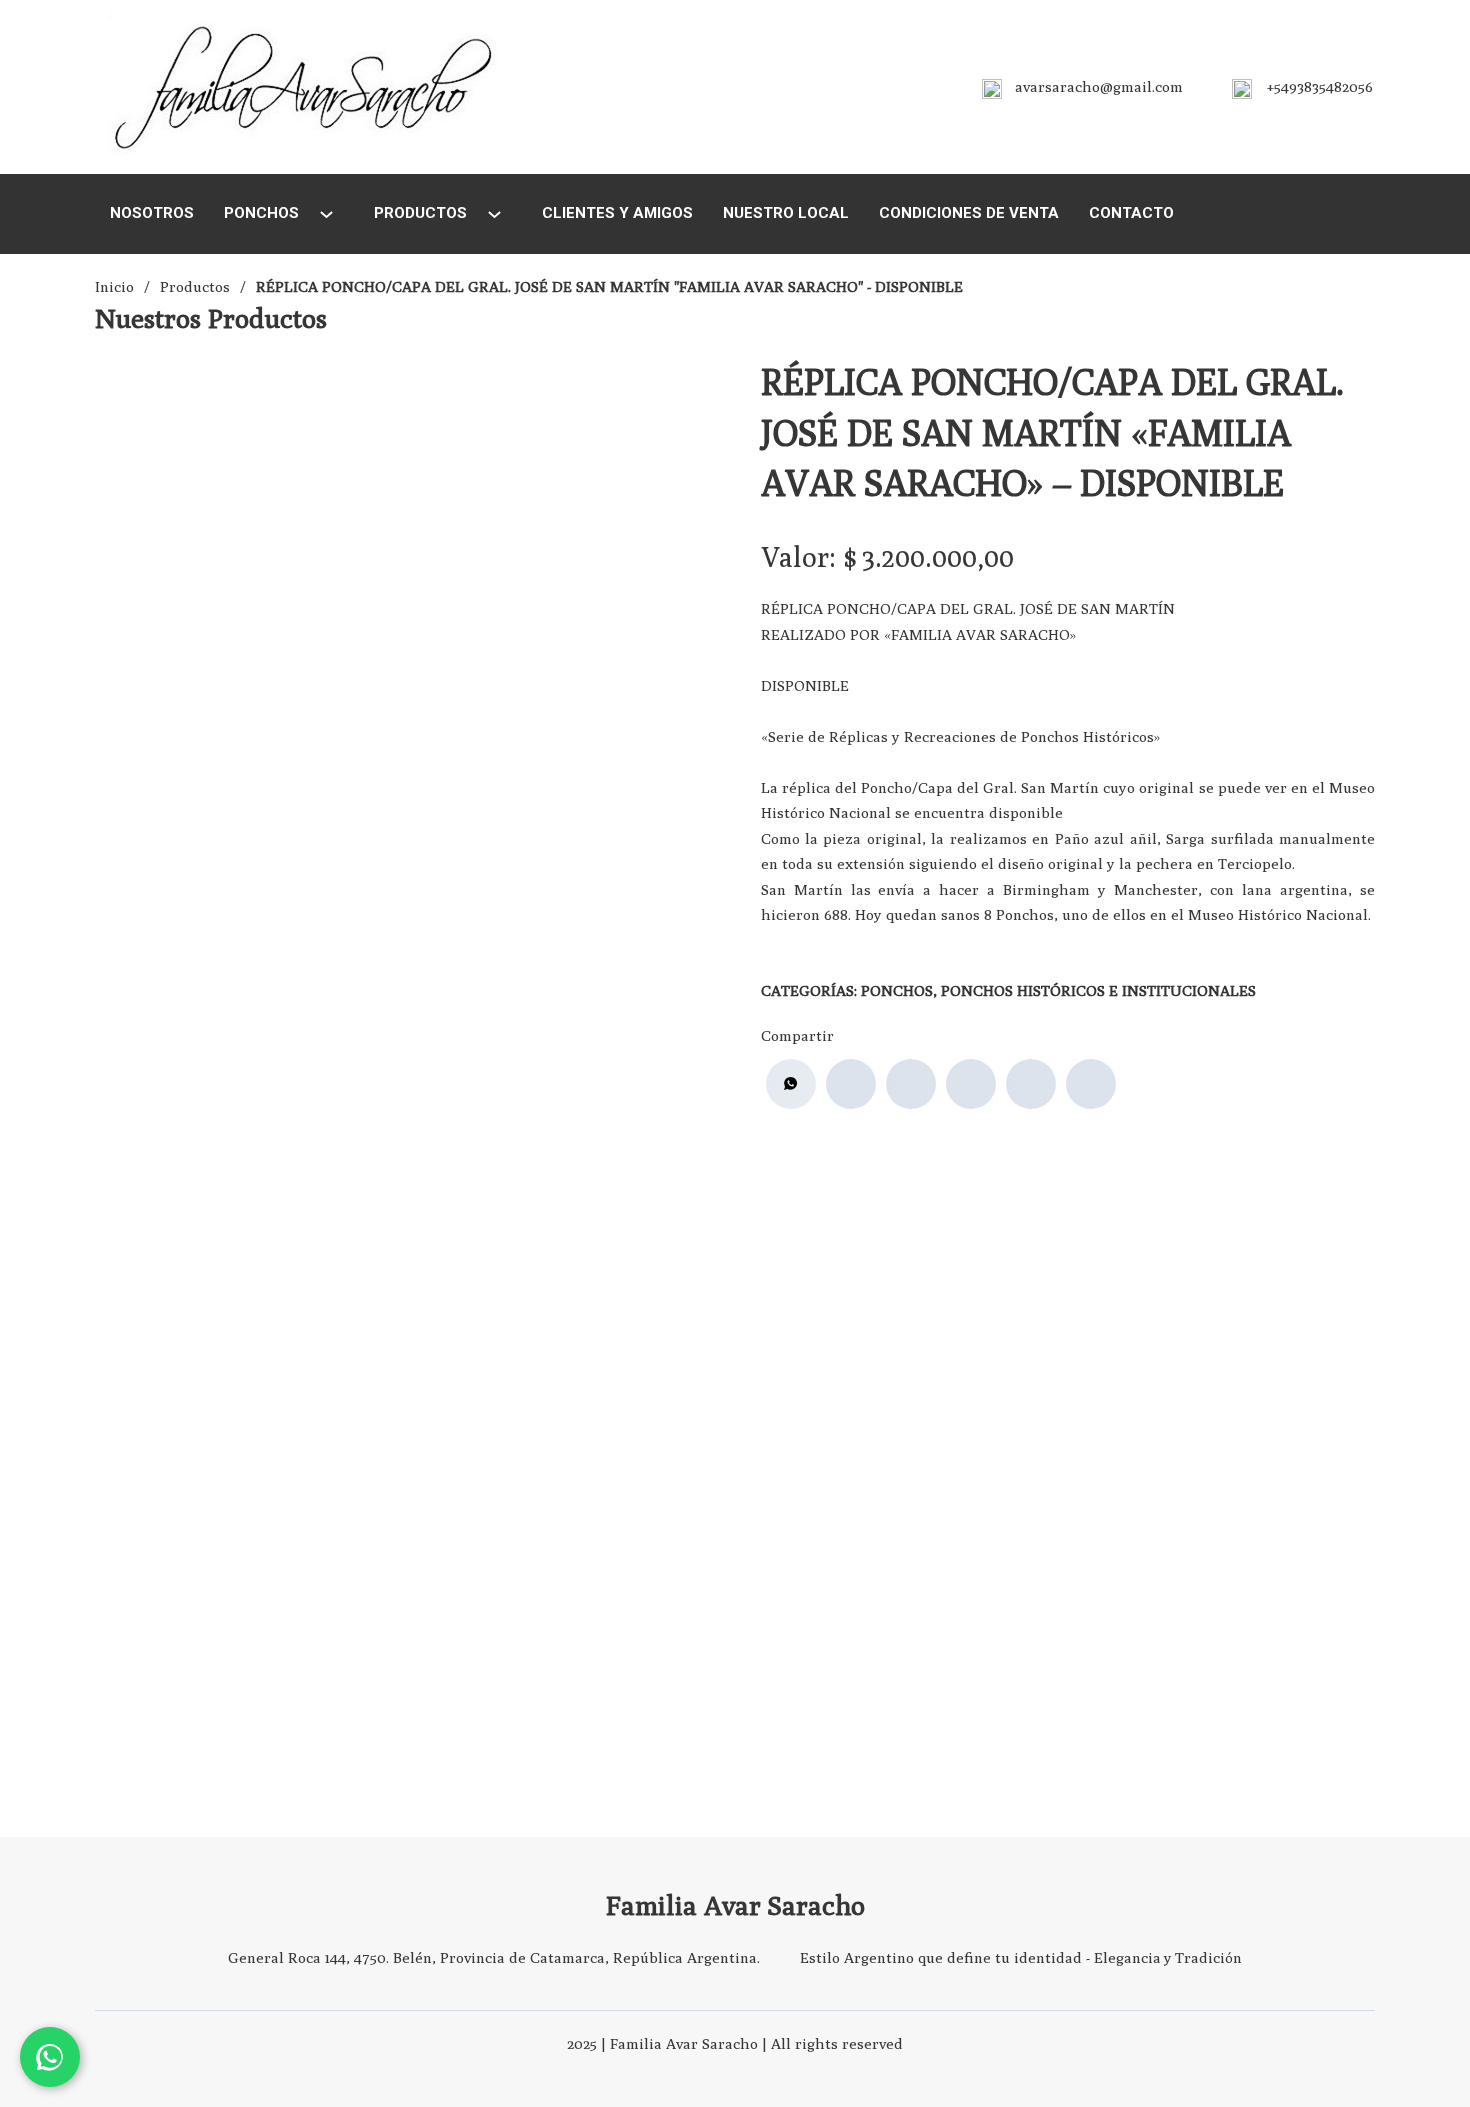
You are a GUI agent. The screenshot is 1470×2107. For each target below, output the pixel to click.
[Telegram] (1091, 1084)
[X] (911, 1084)
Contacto (1131, 213)
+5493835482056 (1320, 86)
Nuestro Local (786, 213)
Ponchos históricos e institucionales (1098, 990)
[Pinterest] (1031, 1084)
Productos (420, 213)
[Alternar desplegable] (326, 214)
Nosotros (152, 213)
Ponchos (261, 213)
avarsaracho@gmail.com (1099, 86)
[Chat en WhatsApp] (50, 2057)
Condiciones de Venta (969, 213)
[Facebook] (851, 1084)
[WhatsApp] (791, 1084)
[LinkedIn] (971, 1084)
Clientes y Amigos (617, 213)
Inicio (114, 286)
